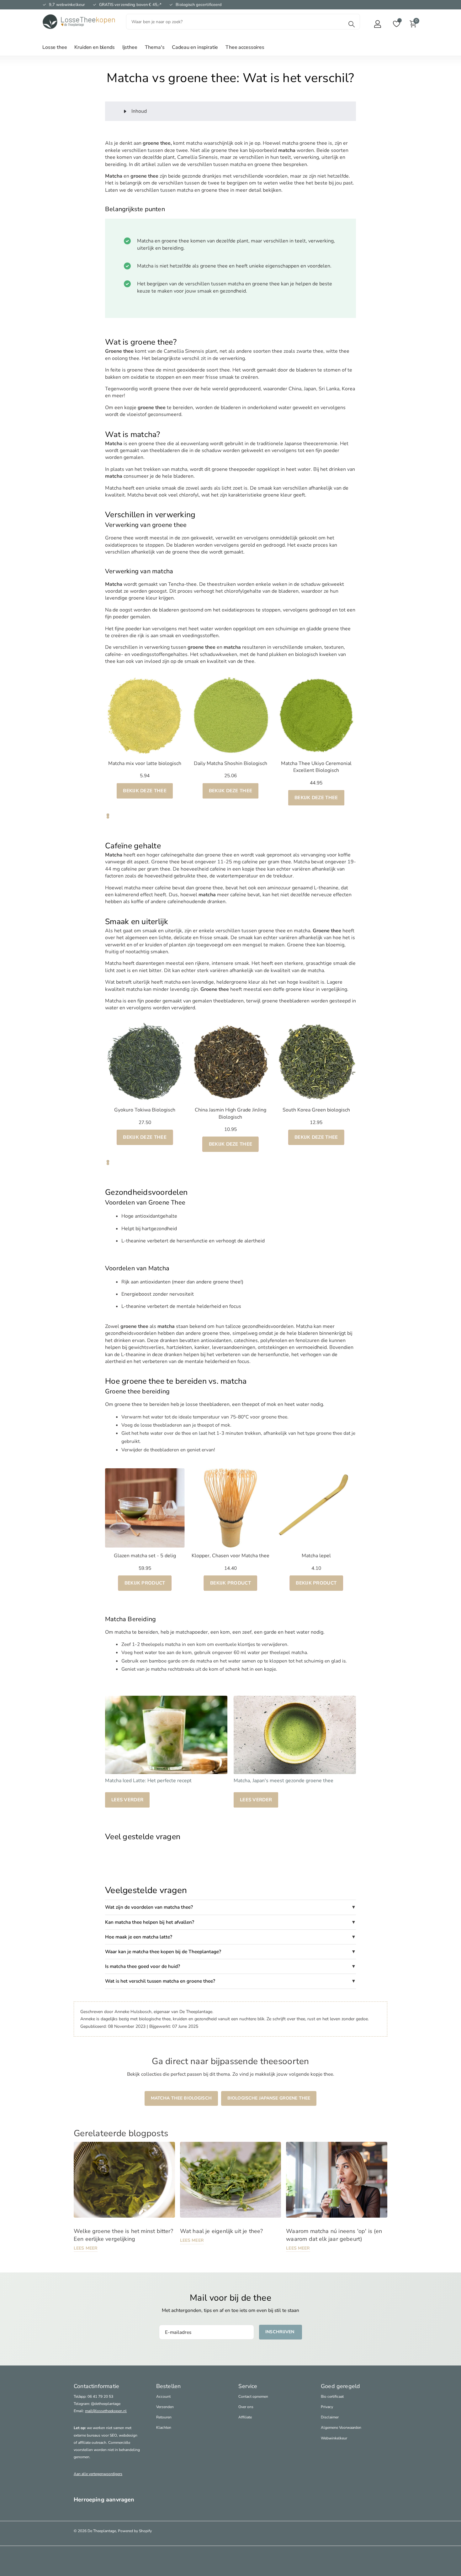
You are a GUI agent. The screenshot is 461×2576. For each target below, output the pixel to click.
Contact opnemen (253, 2396)
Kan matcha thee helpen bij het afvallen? (150, 1922)
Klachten (164, 2428)
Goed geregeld (340, 2386)
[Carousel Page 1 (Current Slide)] (108, 815)
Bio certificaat (332, 2396)
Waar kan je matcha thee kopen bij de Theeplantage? (163, 1952)
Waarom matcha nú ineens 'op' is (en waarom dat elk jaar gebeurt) (334, 2235)
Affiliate (245, 2417)
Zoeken (351, 24)
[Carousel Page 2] (108, 817)
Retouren (164, 2417)
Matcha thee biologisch (181, 2098)
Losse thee (55, 47)
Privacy (327, 2407)
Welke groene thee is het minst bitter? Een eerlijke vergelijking (123, 2235)
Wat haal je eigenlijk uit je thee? (222, 2231)
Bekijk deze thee (145, 791)
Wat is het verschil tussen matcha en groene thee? (160, 1981)
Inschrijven (281, 2332)
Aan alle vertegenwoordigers (98, 2474)
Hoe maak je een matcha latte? (139, 1937)
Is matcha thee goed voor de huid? (143, 1966)
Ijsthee (130, 47)
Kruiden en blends (94, 47)
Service (248, 2386)
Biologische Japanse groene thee (269, 2098)
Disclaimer (330, 2417)
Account (163, 2396)
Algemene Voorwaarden (341, 2428)
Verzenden (165, 2407)
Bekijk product (145, 1583)
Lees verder (127, 1800)
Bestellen (169, 2386)
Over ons (246, 2407)
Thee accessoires (245, 47)
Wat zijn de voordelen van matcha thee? (149, 1907)
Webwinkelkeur (334, 2438)
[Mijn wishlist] (397, 24)
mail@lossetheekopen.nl (106, 2411)
